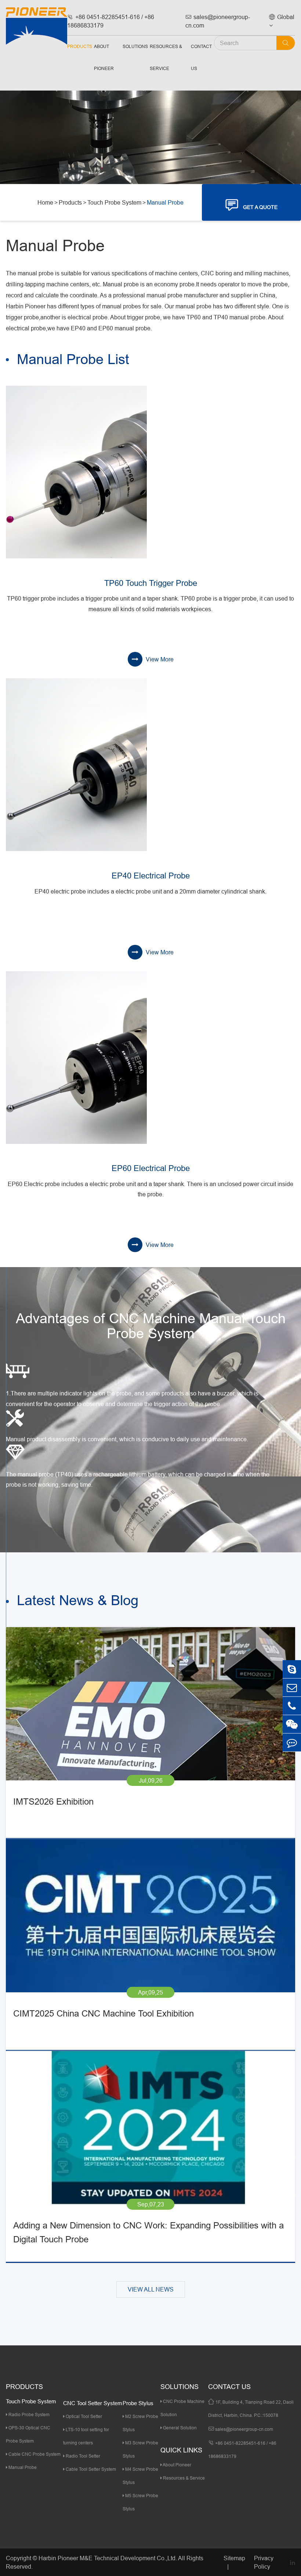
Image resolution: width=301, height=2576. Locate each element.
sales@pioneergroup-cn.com (218, 21)
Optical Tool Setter (83, 2416)
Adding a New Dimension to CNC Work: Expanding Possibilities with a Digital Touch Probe (148, 2233)
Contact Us (201, 57)
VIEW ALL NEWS (151, 2289)
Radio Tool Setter (82, 2456)
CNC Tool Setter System (93, 2403)
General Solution (179, 2428)
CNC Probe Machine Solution (182, 2408)
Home (45, 202)
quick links (181, 2450)
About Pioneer (104, 57)
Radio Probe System (28, 2414)
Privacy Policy (264, 2562)
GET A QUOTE (252, 205)
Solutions (135, 46)
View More (159, 659)
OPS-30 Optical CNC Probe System (28, 2434)
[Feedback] (292, 1742)
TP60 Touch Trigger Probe (151, 583)
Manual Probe (165, 202)
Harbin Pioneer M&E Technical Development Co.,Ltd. (108, 2558)
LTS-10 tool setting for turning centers (86, 2436)
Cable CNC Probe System (34, 2454)
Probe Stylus (138, 2403)
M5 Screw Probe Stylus (140, 2502)
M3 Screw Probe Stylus (140, 2449)
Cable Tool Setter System (90, 2469)
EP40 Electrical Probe (151, 876)
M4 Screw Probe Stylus (140, 2476)
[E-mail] (292, 1687)
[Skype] (292, 1669)
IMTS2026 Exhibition (53, 1802)
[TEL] (292, 1706)
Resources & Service (166, 57)
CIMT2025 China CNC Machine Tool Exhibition (104, 2014)
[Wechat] (292, 1724)
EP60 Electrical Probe (151, 1168)
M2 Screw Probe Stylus (140, 2423)
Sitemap (234, 2558)
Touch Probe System (114, 202)
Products (80, 46)
